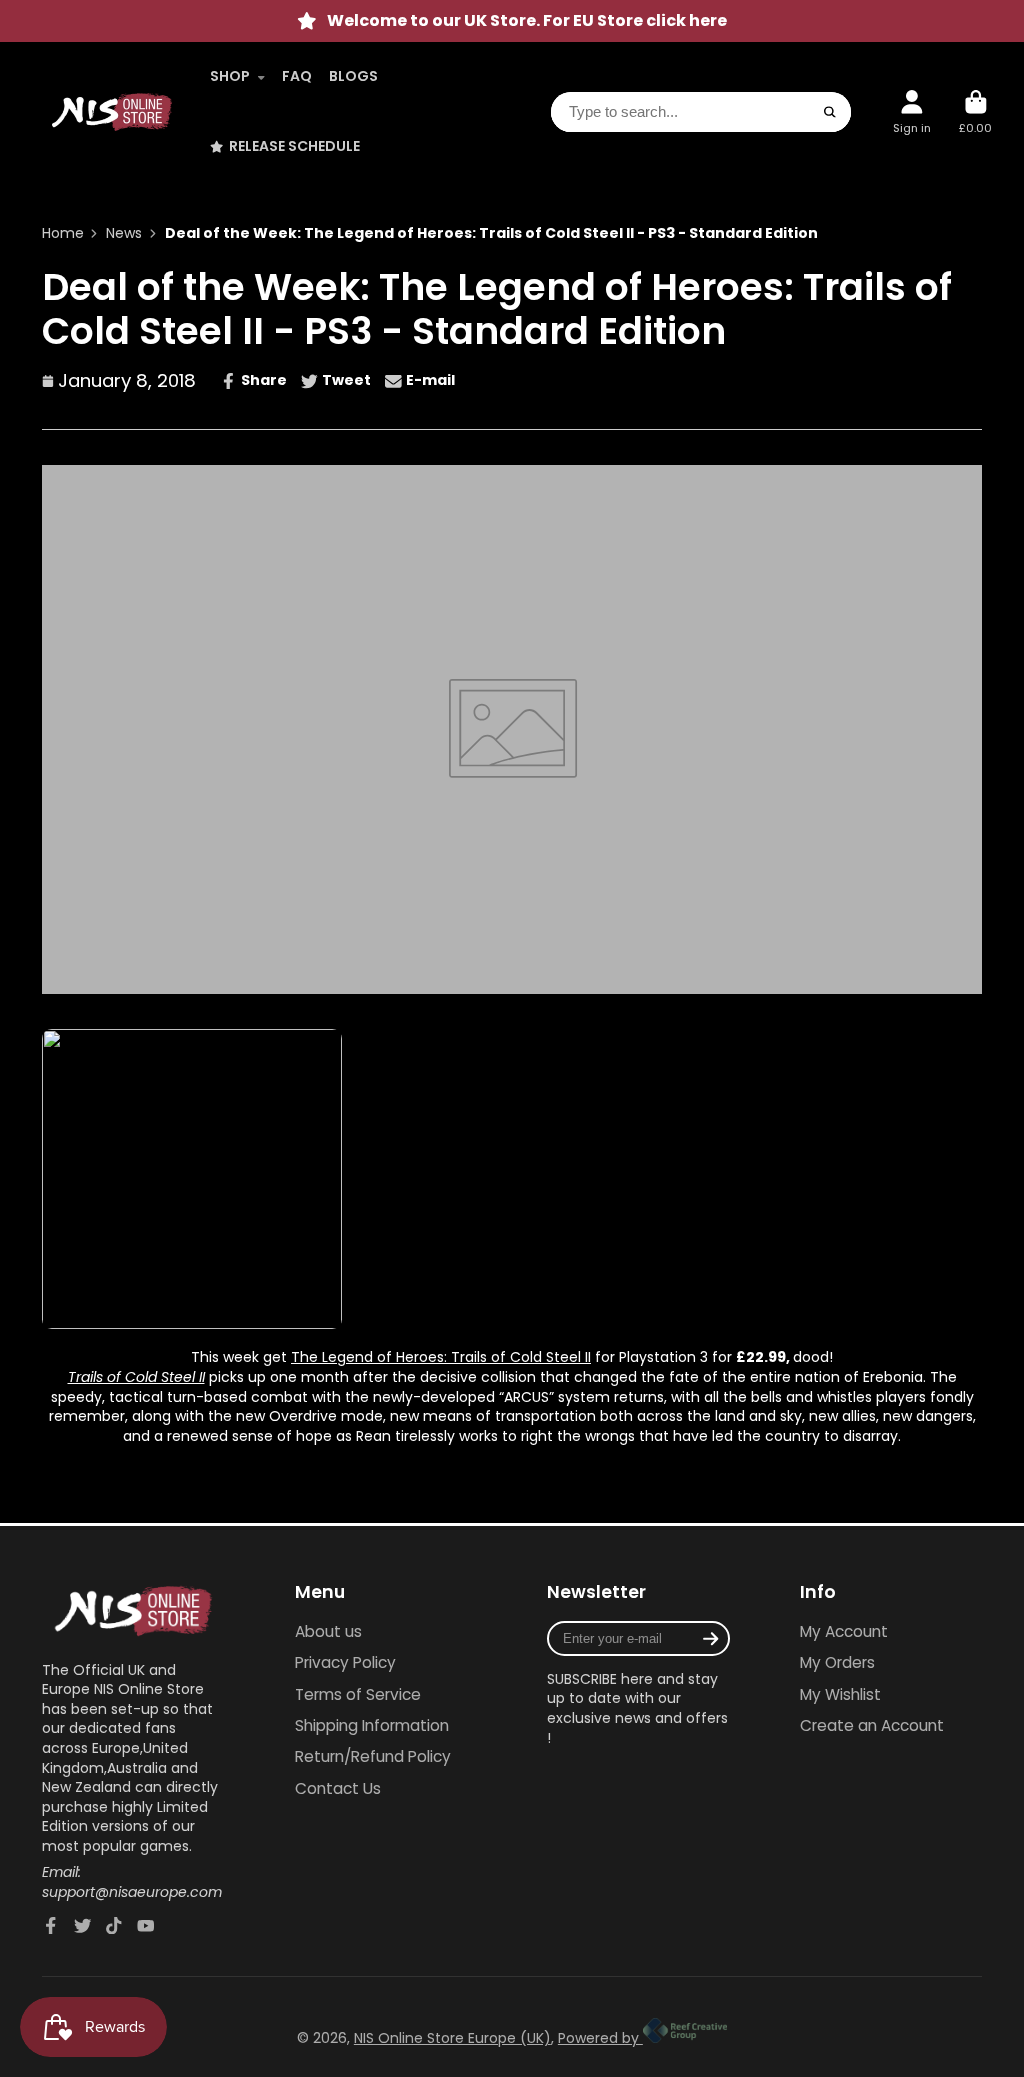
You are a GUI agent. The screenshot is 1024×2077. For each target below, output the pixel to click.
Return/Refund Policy (373, 1756)
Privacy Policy (345, 1662)
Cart (975, 111)
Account (912, 111)
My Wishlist (840, 1694)
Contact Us (338, 1788)
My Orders (837, 1662)
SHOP (230, 76)
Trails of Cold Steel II (136, 1377)
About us (328, 1631)
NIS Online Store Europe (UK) (452, 2038)
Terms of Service (358, 1694)
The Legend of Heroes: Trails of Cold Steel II (441, 1357)
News (124, 233)
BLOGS (353, 76)
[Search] (831, 112)
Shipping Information (372, 1725)
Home (63, 233)
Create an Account (872, 1725)
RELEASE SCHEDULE (294, 146)
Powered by (600, 2038)
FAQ (297, 76)
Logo (112, 112)
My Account (844, 1631)
